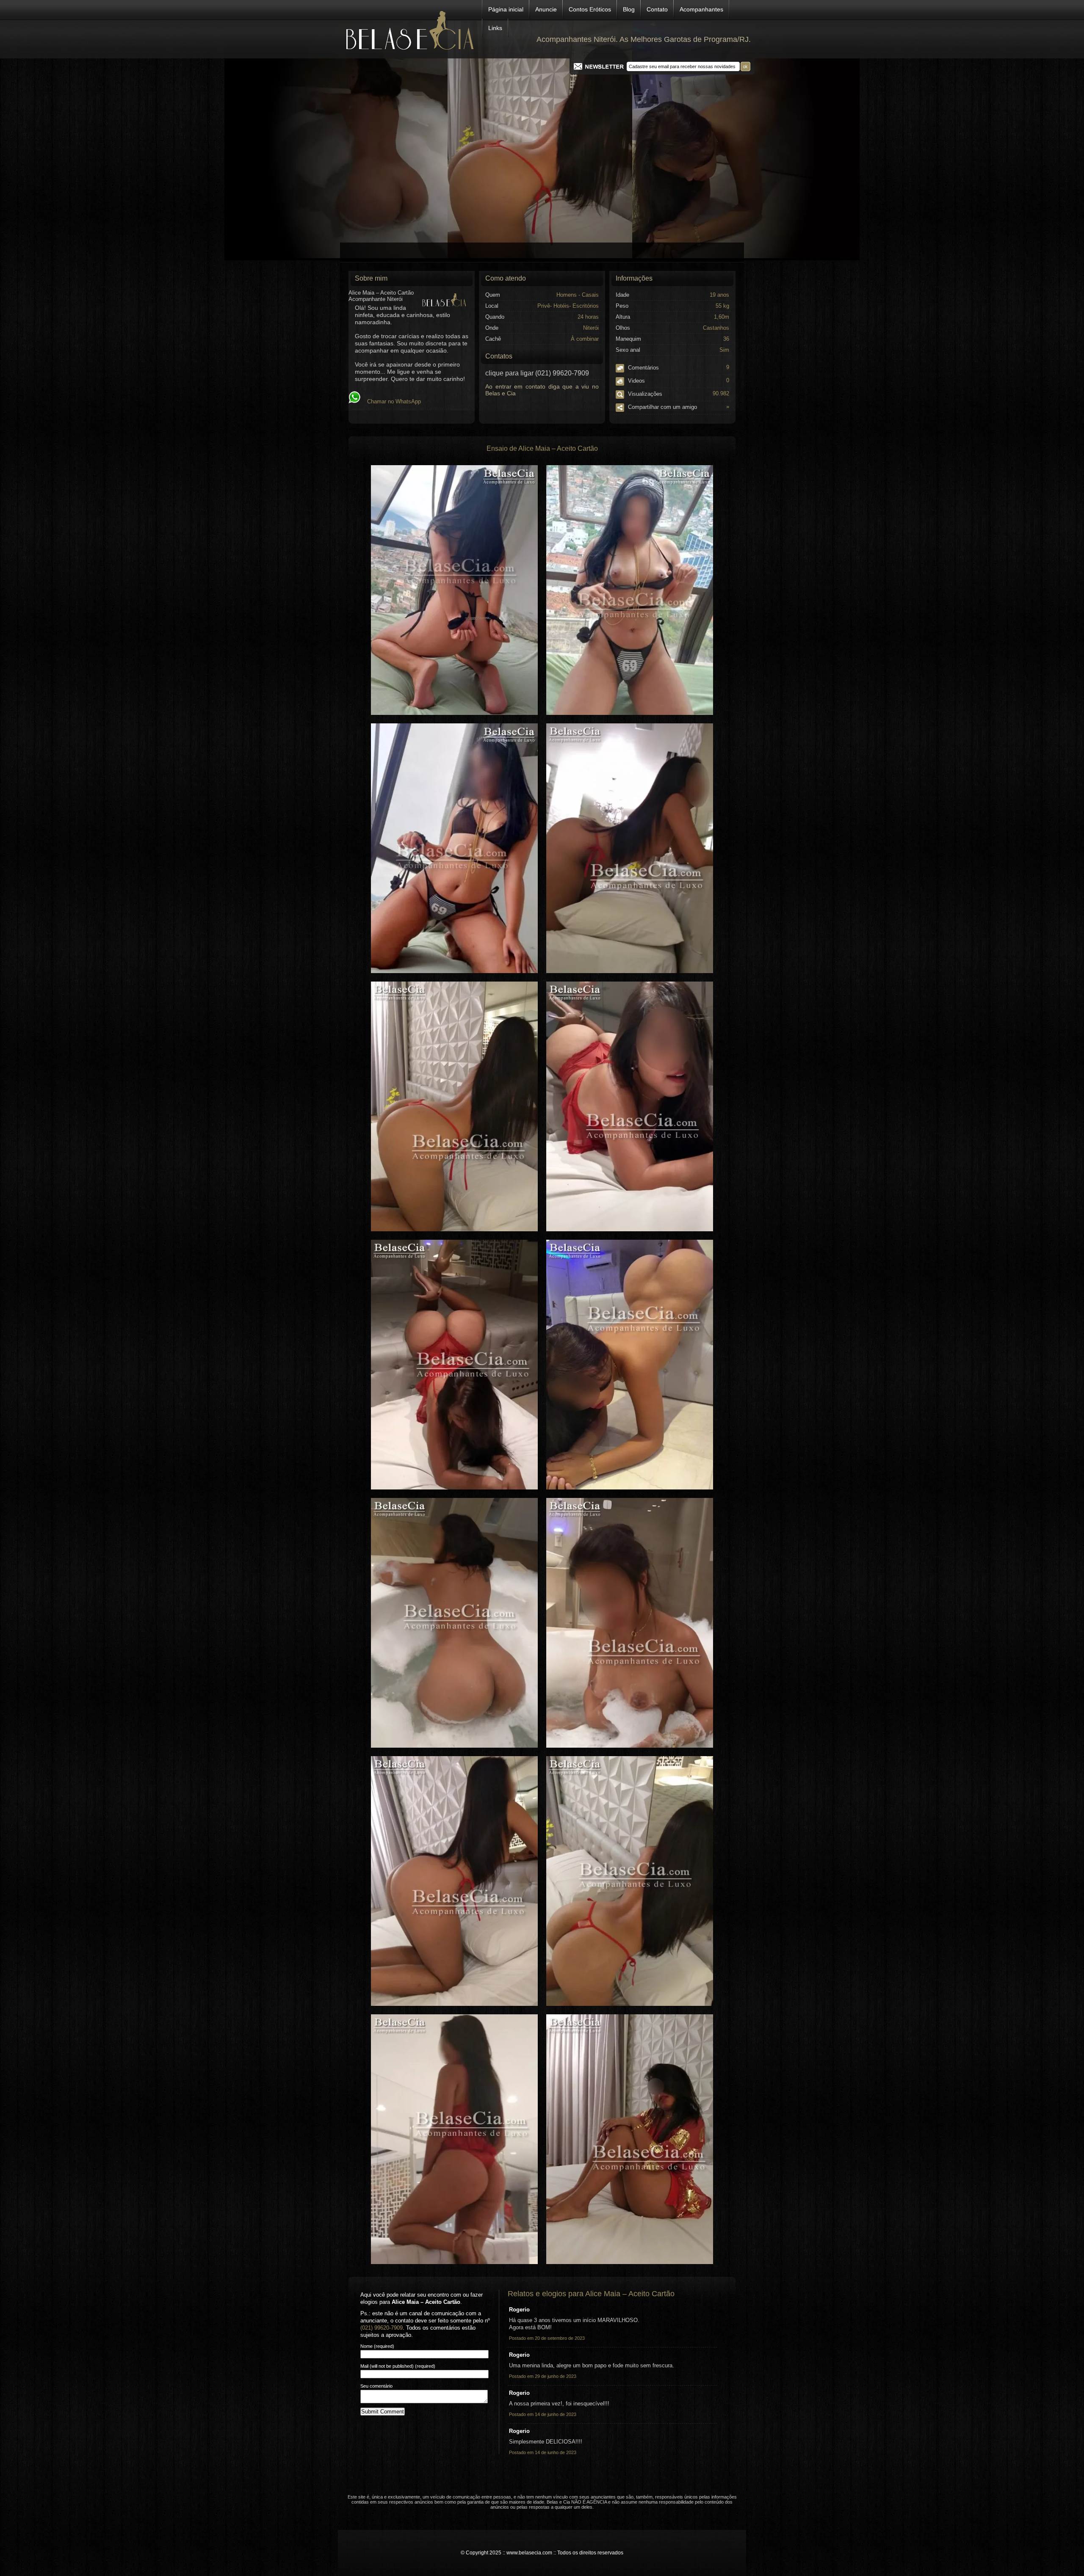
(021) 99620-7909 (382, 2328)
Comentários (678, 367)
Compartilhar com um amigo (678, 407)
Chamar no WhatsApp (391, 401)
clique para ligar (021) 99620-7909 (537, 373)
